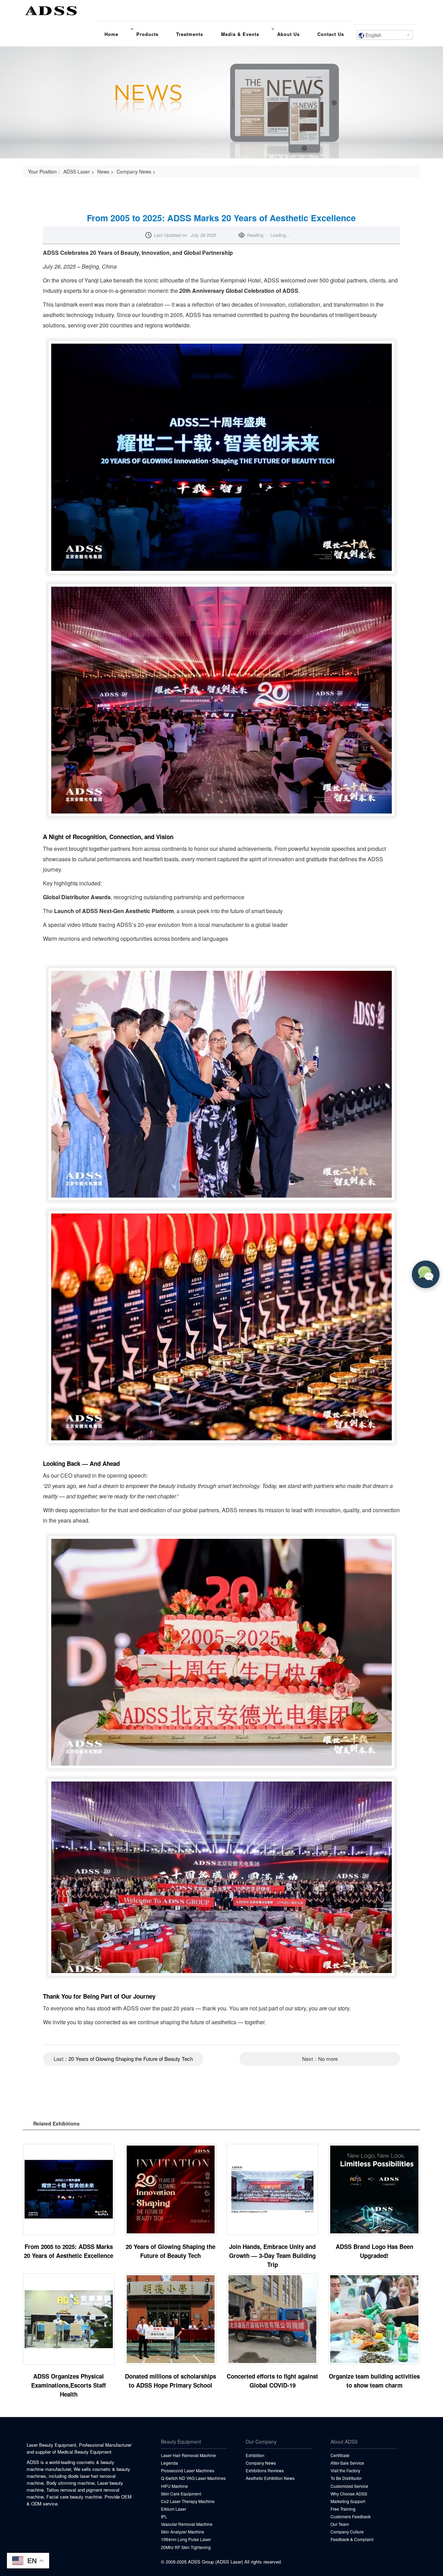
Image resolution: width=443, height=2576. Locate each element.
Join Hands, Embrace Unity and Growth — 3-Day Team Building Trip (272, 2256)
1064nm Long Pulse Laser (186, 2539)
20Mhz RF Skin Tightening (186, 2547)
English (373, 35)
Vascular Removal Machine (187, 2524)
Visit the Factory (345, 2470)
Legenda (169, 2463)
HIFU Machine (174, 2486)
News (103, 171)
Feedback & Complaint (352, 2539)
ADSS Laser (77, 171)
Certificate (340, 2455)
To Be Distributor (346, 2478)
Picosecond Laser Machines (188, 2470)
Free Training (343, 2509)
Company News (134, 171)
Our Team (340, 2524)
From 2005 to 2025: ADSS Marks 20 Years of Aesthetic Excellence (221, 218)
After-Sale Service (347, 2463)
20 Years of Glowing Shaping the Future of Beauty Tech (131, 2059)
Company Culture (347, 2532)
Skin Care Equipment (181, 2494)
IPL (164, 2516)
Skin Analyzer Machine (183, 2532)
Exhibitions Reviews (265, 2470)
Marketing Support (348, 2501)
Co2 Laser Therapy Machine (188, 2501)
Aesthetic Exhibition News (270, 2478)
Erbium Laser (174, 2509)
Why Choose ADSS (349, 2494)
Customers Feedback (351, 2516)
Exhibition (255, 2455)
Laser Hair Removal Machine (188, 2455)
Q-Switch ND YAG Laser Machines (193, 2478)
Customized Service (349, 2486)
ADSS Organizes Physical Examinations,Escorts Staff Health (69, 2385)
